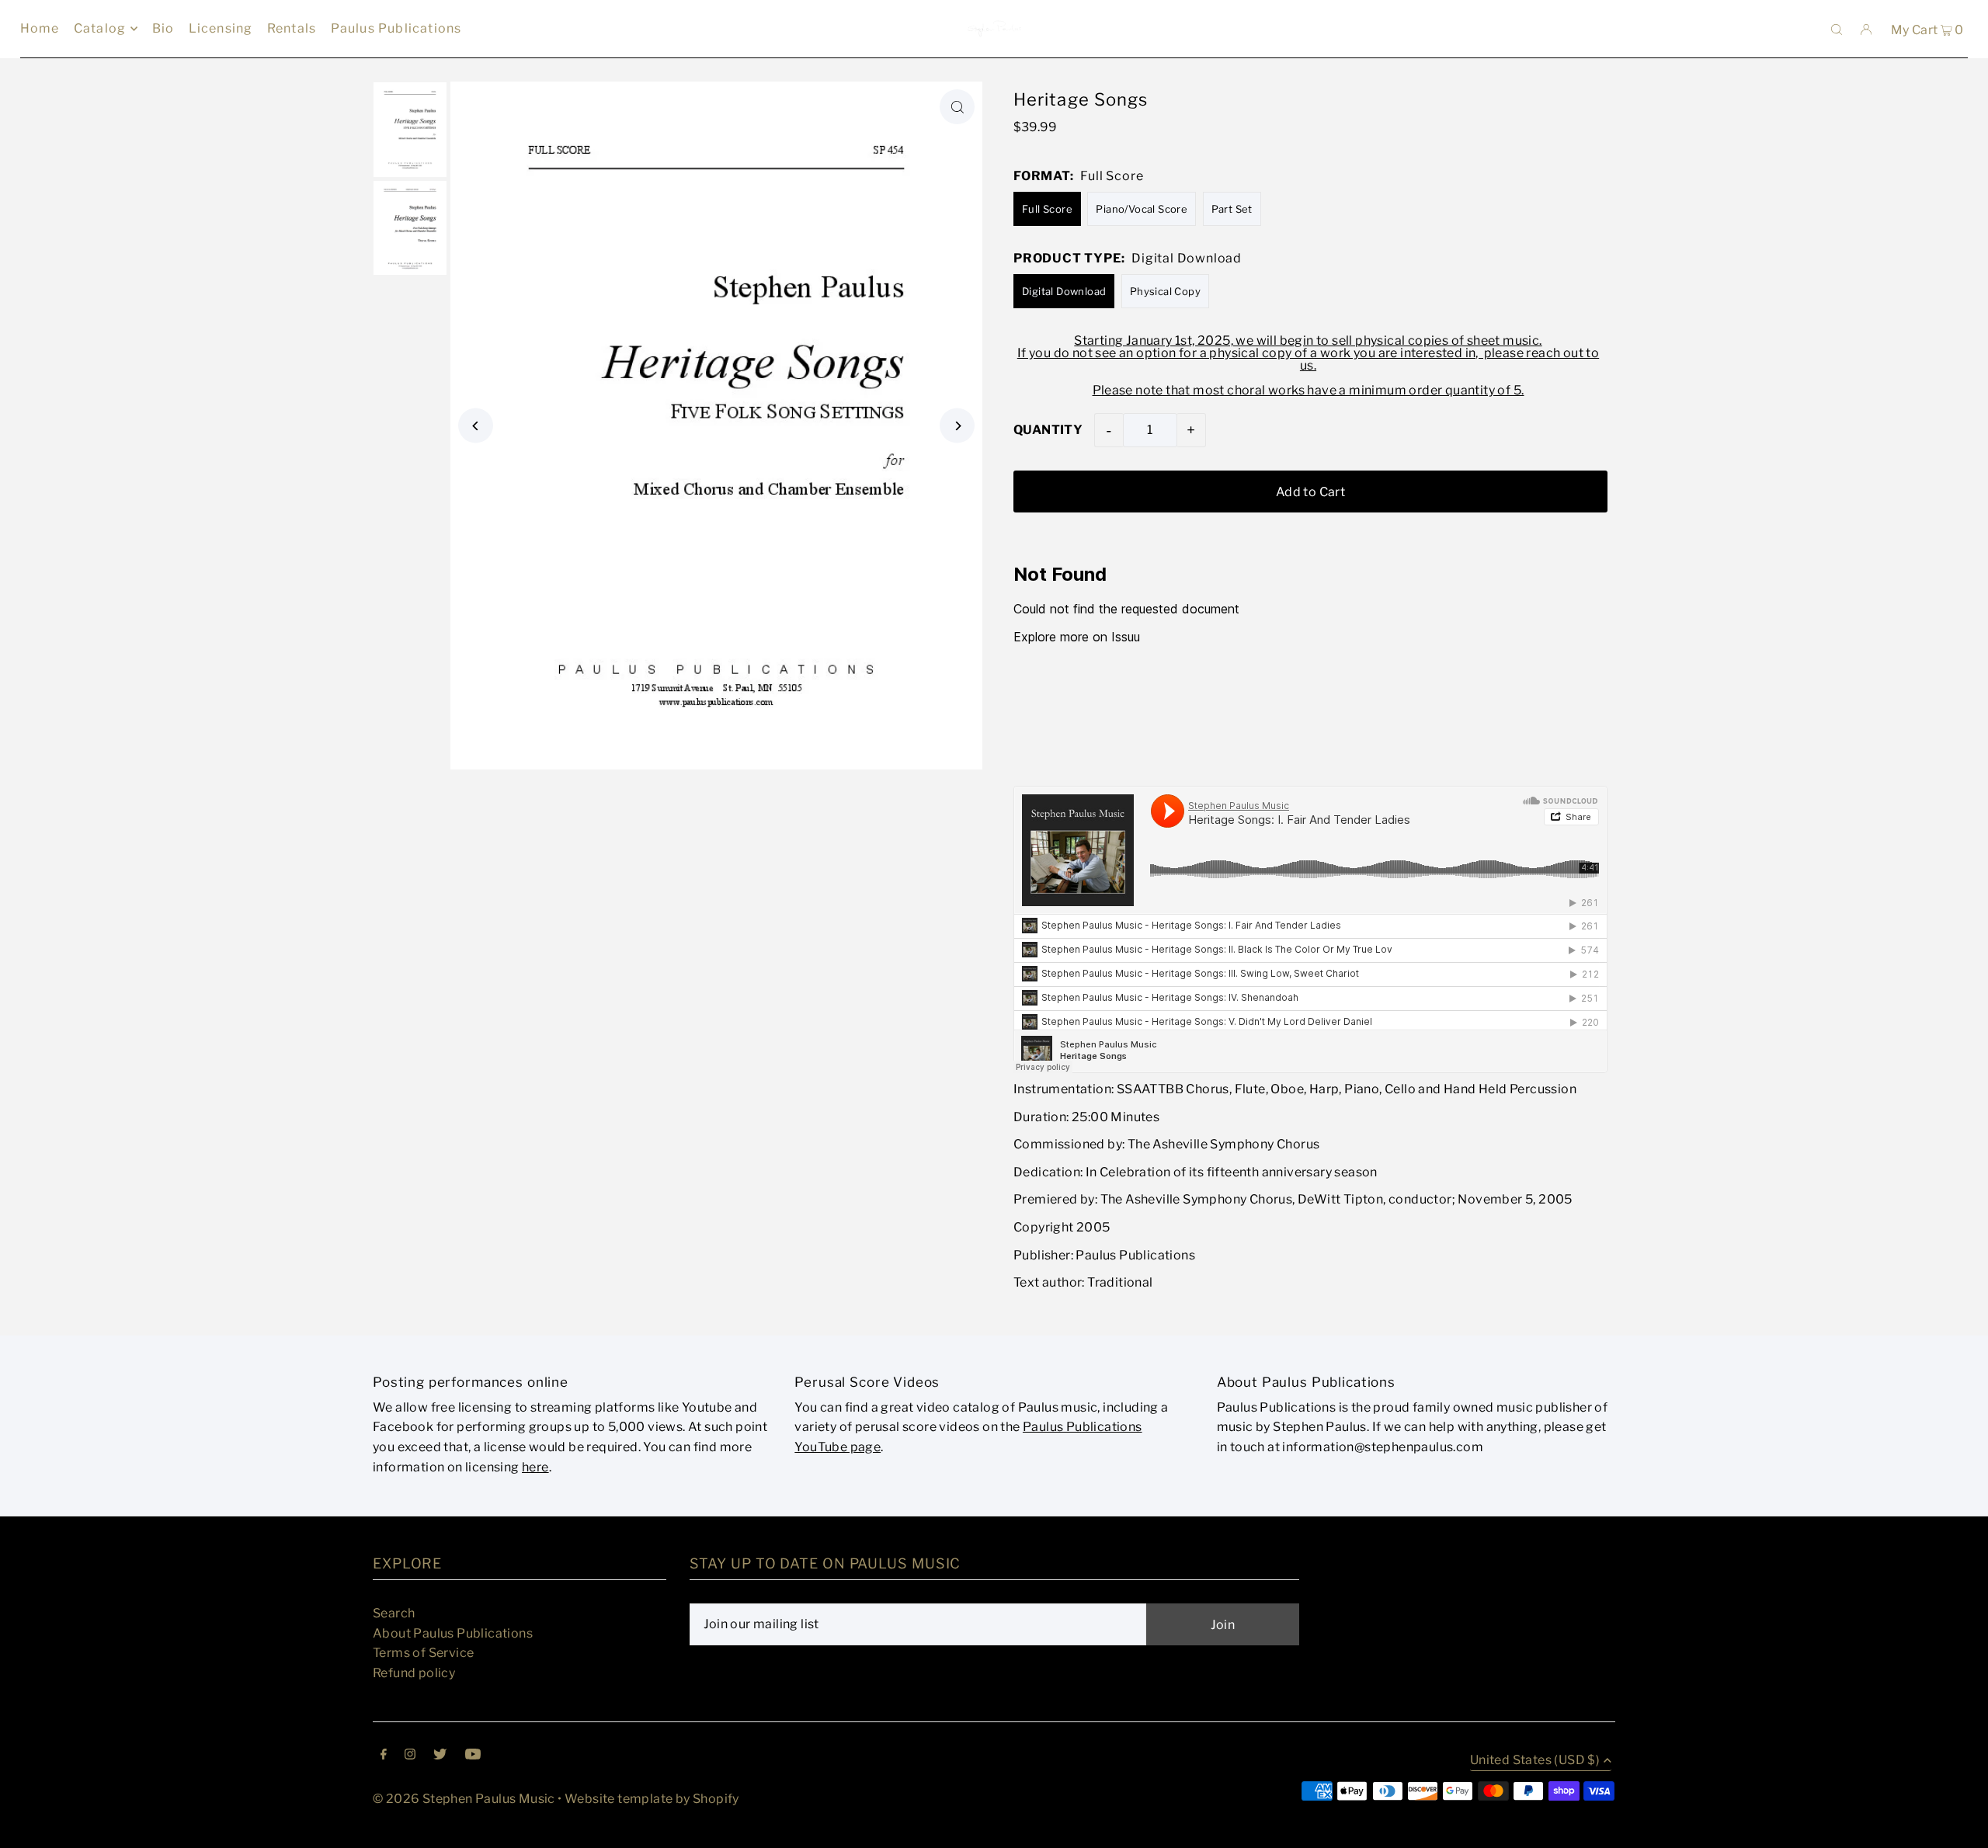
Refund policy (414, 1673)
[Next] (957, 426)
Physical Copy (1165, 291)
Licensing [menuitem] (221, 28)
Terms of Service (423, 1653)
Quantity (1048, 430)
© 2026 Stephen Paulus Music (464, 1799)
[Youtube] (473, 1756)
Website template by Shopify (652, 1799)
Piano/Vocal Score (1142, 209)
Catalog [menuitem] (100, 28)
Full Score (1047, 209)
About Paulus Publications (453, 1633)
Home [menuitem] (40, 28)
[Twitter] (440, 1756)
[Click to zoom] (957, 107)
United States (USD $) (1535, 1761)
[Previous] (476, 426)
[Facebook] (384, 1756)
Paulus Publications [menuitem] (396, 28)
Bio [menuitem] (163, 28)
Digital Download (1064, 291)
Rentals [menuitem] (292, 28)
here (535, 1467)
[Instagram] (410, 1756)
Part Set (1232, 209)
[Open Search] (1837, 29)
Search (394, 1613)
